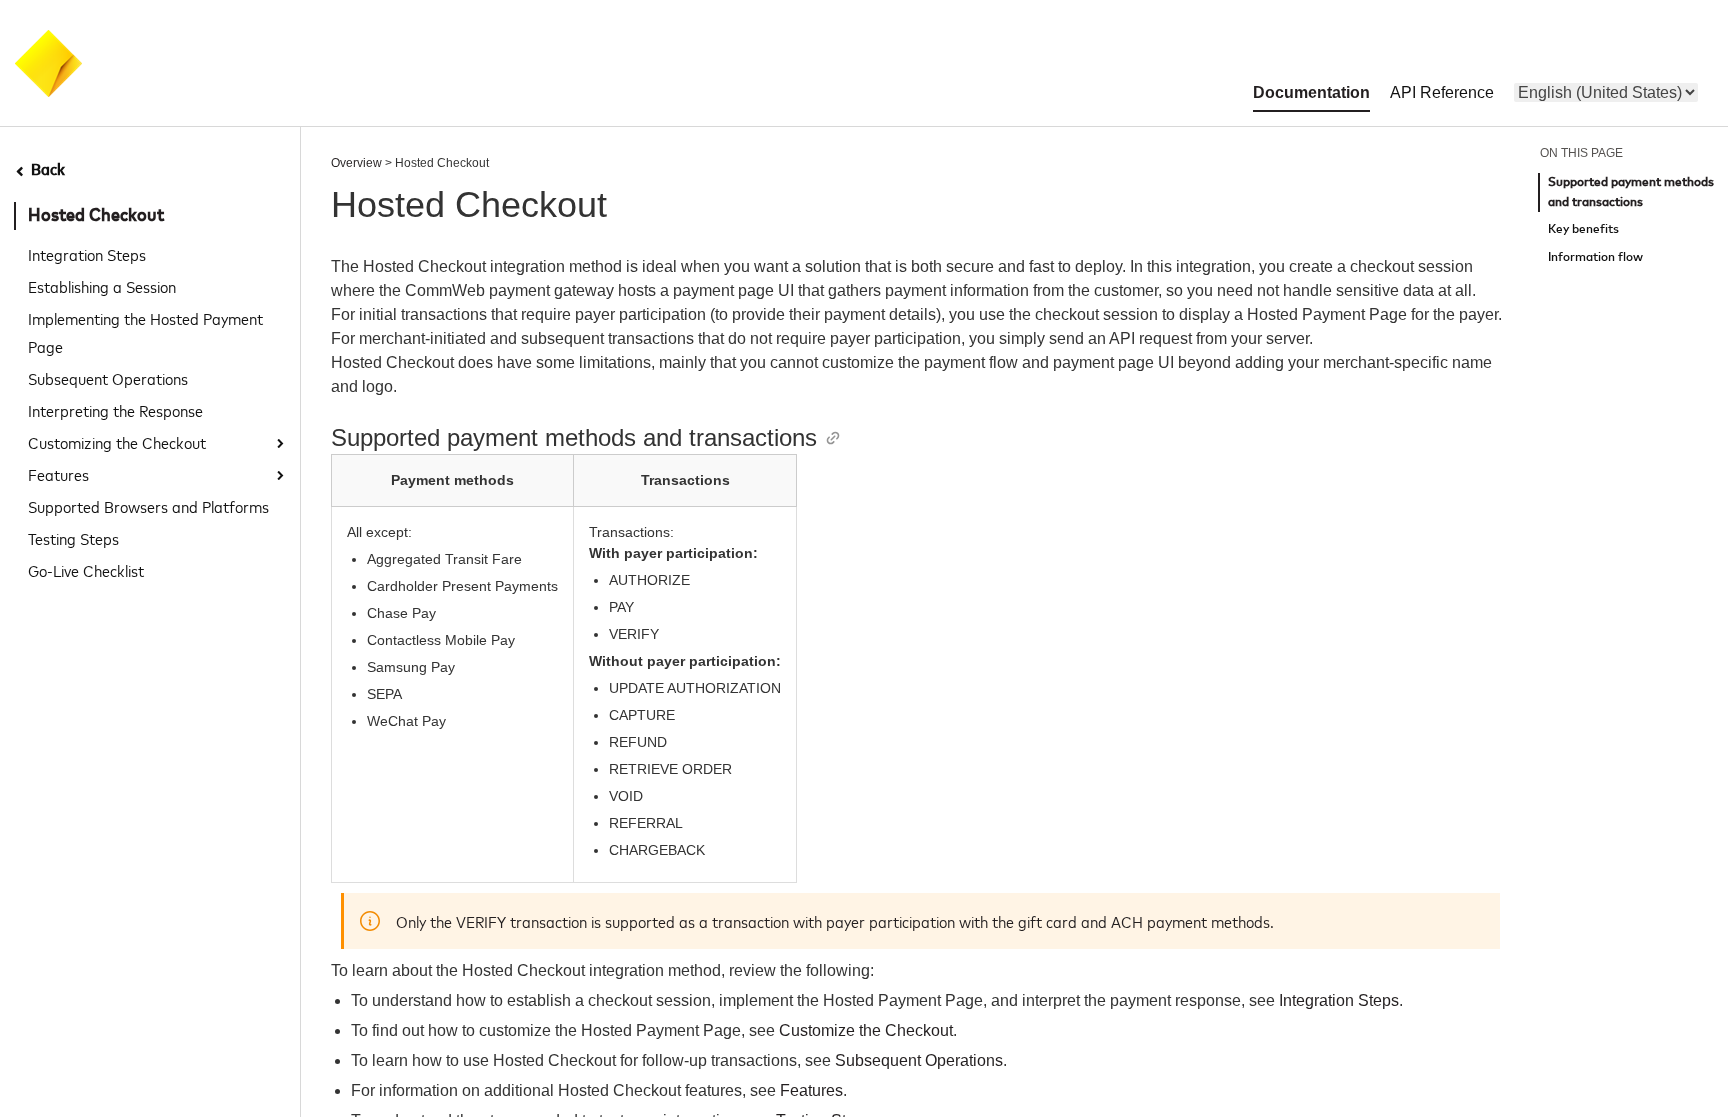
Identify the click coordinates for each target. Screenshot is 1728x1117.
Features (58, 474)
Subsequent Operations (108, 378)
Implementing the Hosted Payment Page (145, 332)
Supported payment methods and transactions (1631, 192)
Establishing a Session (102, 286)
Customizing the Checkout (117, 442)
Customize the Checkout (866, 1030)
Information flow (1595, 257)
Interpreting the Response (115, 410)
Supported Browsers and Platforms (148, 506)
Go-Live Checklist (86, 570)
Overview (356, 163)
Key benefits (1583, 229)
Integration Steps (87, 254)
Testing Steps (73, 538)
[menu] (1606, 92)
